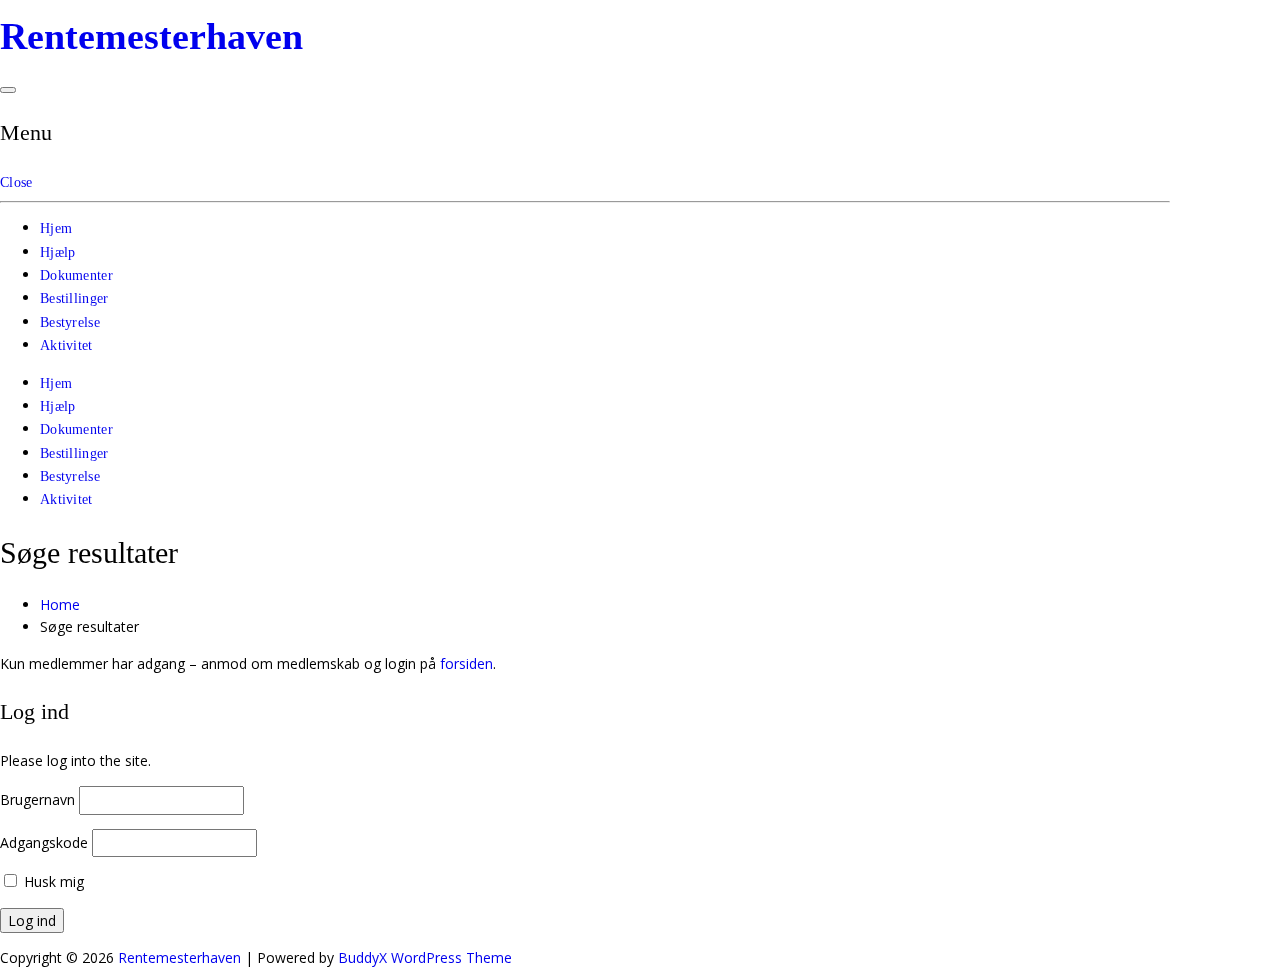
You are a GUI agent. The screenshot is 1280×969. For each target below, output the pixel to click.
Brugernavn (37, 799)
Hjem (56, 228)
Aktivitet (66, 345)
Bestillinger (74, 298)
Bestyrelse (70, 322)
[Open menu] (8, 90)
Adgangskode (44, 842)
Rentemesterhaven (151, 36)
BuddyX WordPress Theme (425, 957)
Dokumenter (76, 275)
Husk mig (52, 881)
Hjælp (57, 252)
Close (16, 182)
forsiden (466, 663)
